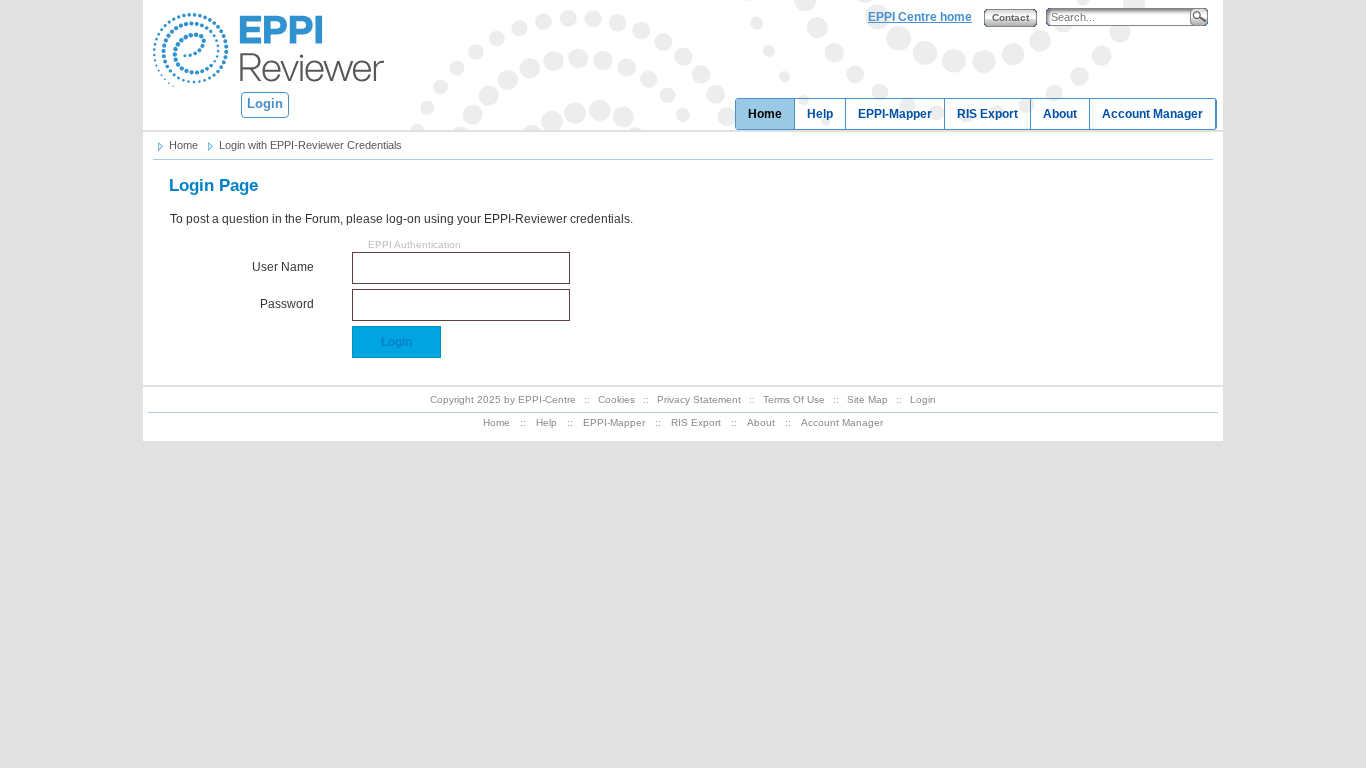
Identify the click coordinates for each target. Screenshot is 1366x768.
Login (265, 103)
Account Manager (1152, 114)
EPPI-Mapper (895, 114)
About (1060, 114)
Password (287, 304)
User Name (283, 267)
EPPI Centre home (920, 17)
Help (820, 114)
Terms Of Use (794, 399)
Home (765, 114)
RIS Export (987, 114)
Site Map (867, 399)
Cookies (616, 399)
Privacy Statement (699, 399)
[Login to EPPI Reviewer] (264, 49)
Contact (1010, 17)
